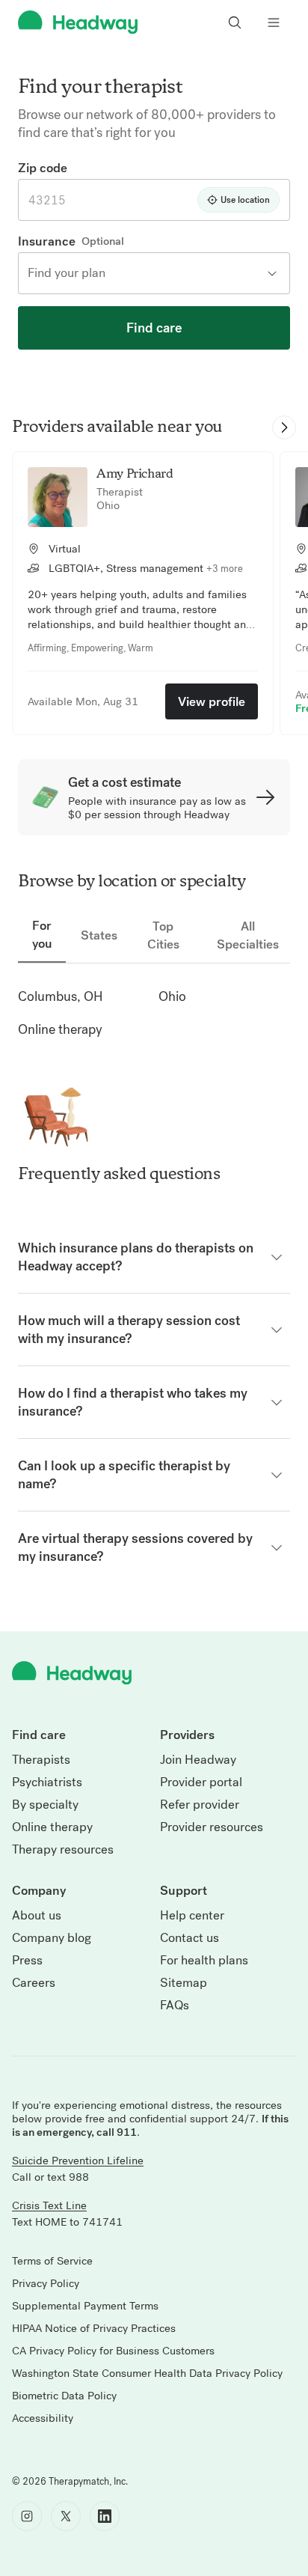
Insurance (47, 241)
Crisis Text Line (49, 2205)
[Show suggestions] (274, 273)
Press (27, 1961)
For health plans (204, 1961)
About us (37, 1916)
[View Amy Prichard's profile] (58, 497)
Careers (34, 1983)
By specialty (45, 1805)
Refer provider (200, 1805)
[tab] (42, 935)
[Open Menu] (274, 22)
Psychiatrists (47, 1782)
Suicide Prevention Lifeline (78, 2161)
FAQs (175, 2006)
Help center (192, 1916)
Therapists (41, 1760)
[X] (66, 2516)
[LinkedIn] (105, 2516)
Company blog (52, 1938)
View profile (212, 701)
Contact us (190, 1938)
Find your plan (67, 273)
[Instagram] (27, 2516)
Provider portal (201, 1782)
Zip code (43, 168)
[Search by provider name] (235, 22)
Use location (245, 200)
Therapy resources (63, 1850)
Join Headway (198, 1760)
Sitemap (184, 1983)
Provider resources (212, 1827)
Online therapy (52, 1827)
